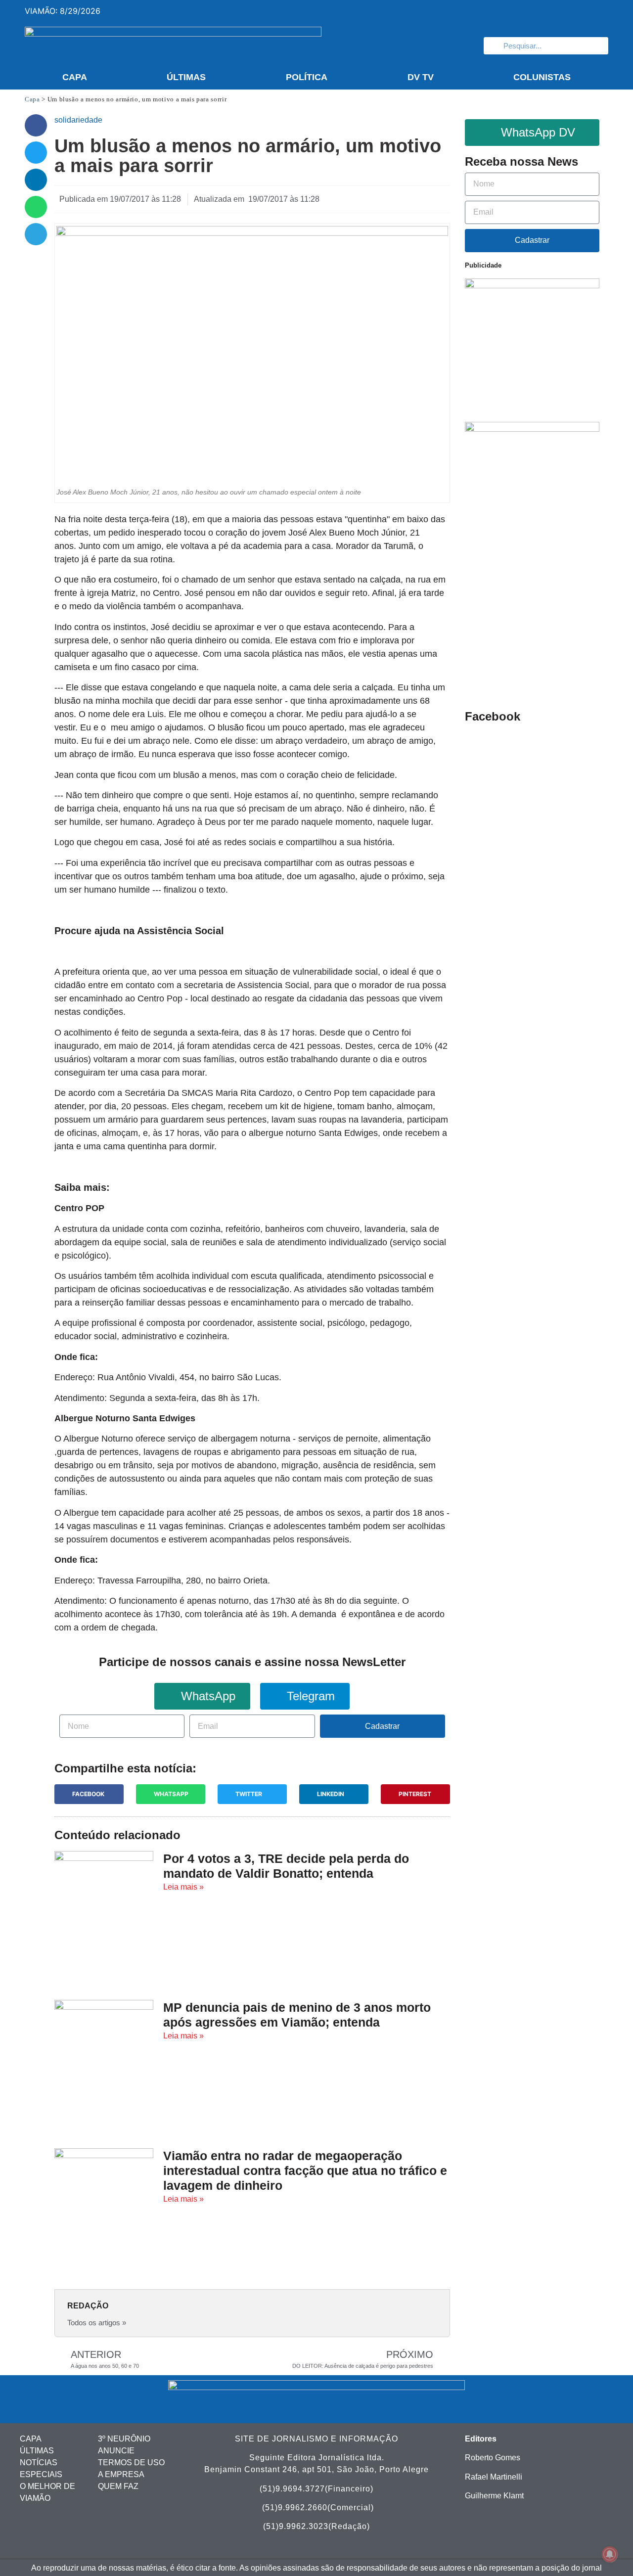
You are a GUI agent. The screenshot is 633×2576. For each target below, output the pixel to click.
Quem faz (118, 2486)
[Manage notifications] (610, 2554)
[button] (36, 125)
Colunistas (542, 77)
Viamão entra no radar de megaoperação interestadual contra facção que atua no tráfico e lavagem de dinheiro (305, 2170)
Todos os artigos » (97, 2323)
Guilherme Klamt (494, 2496)
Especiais (41, 2474)
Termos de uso (131, 2463)
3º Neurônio (124, 2439)
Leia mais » (183, 1887)
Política (307, 77)
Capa (75, 77)
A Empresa (121, 2474)
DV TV (421, 77)
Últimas (186, 77)
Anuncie (116, 2451)
